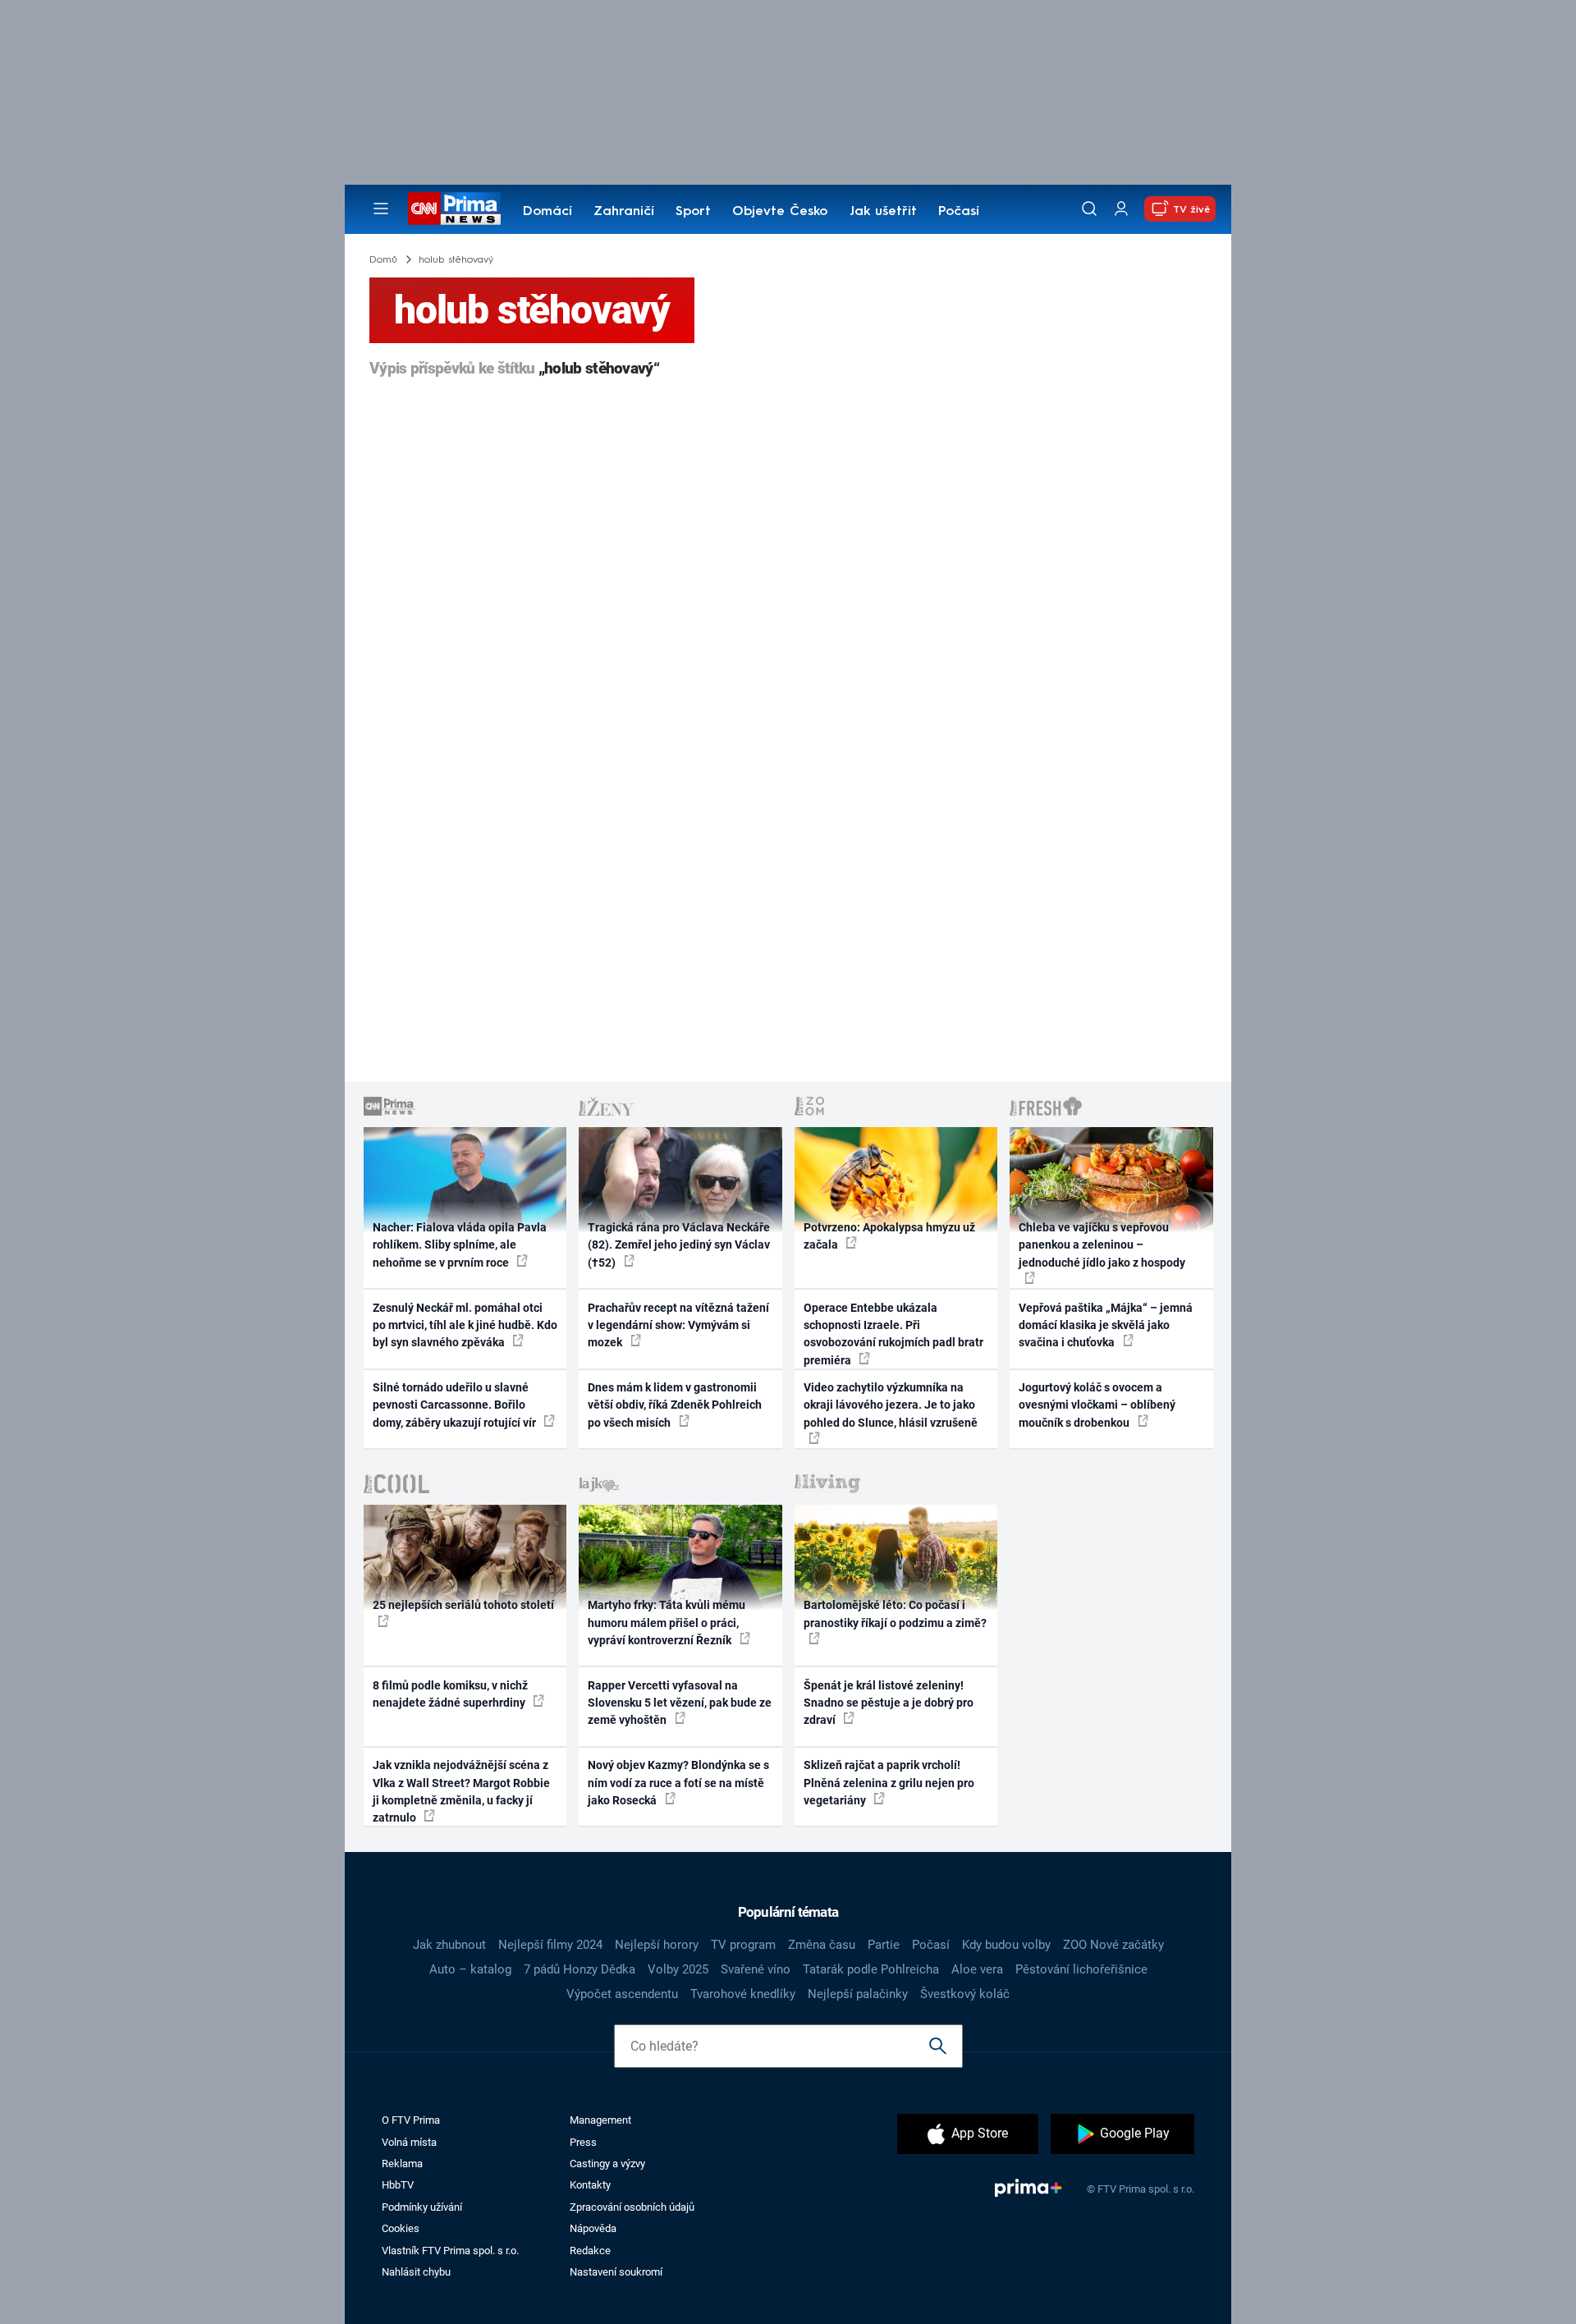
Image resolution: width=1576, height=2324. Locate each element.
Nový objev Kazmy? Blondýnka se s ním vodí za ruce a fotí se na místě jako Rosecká (678, 1783)
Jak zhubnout (449, 1945)
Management (600, 2120)
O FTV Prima (411, 2120)
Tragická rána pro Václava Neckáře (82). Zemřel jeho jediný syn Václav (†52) (679, 1245)
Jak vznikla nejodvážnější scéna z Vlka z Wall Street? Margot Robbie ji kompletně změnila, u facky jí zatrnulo (461, 1791)
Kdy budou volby (1006, 1945)
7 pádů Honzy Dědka (580, 1969)
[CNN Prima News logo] (454, 209)
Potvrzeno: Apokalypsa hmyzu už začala (889, 1236)
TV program (743, 1945)
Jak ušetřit (883, 212)
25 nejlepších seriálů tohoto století (463, 1605)
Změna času (822, 1945)
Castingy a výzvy (607, 2164)
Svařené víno (756, 1969)
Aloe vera (977, 1969)
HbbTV (398, 2185)
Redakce (590, 2251)
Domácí (547, 212)
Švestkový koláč (965, 1994)
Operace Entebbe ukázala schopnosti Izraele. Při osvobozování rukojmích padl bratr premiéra (893, 1334)
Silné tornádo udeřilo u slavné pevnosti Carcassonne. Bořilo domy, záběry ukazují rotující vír (456, 1405)
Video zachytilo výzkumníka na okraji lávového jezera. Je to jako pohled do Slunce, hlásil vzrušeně (891, 1405)
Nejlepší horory (657, 1945)
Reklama (402, 2164)
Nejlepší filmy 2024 (550, 1945)
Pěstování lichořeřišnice (1081, 1969)
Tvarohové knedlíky (743, 1994)
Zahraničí (624, 212)
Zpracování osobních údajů (632, 2207)
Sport (693, 212)
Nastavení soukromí (616, 2272)
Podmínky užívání (422, 2207)
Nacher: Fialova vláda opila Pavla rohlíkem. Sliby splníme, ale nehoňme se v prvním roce (460, 1245)
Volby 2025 (678, 1969)
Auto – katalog (470, 1969)
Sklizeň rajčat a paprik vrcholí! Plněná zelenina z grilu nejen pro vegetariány (889, 1783)
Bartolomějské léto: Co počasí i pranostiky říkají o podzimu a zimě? (895, 1614)
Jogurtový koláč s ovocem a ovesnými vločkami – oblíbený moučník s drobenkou (1097, 1405)
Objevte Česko (780, 212)
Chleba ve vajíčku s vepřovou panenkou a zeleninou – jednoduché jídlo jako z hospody (1102, 1245)
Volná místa (409, 2142)
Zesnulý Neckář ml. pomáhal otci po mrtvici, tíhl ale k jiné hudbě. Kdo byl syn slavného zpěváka (465, 1325)
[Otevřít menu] (381, 209)
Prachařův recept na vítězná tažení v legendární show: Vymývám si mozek (678, 1325)
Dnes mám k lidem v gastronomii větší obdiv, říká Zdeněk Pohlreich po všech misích (675, 1405)
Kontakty (590, 2185)
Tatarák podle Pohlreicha (871, 1969)
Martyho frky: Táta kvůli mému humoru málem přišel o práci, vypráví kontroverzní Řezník (667, 1623)
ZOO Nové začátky (1113, 1945)
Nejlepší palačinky (858, 1994)
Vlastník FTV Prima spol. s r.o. (450, 2251)
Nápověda (593, 2228)
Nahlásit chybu (416, 2272)
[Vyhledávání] (1089, 209)
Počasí (959, 212)
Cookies (401, 2228)
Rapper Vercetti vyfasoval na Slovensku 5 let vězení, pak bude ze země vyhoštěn (680, 1703)
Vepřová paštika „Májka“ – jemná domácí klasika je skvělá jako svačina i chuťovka (1106, 1325)
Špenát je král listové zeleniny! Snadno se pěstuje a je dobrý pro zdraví (889, 1703)
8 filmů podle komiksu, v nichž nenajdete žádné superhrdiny (450, 1694)
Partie (884, 1945)
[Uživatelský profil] (1121, 209)
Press (583, 2142)
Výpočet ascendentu (622, 1994)
